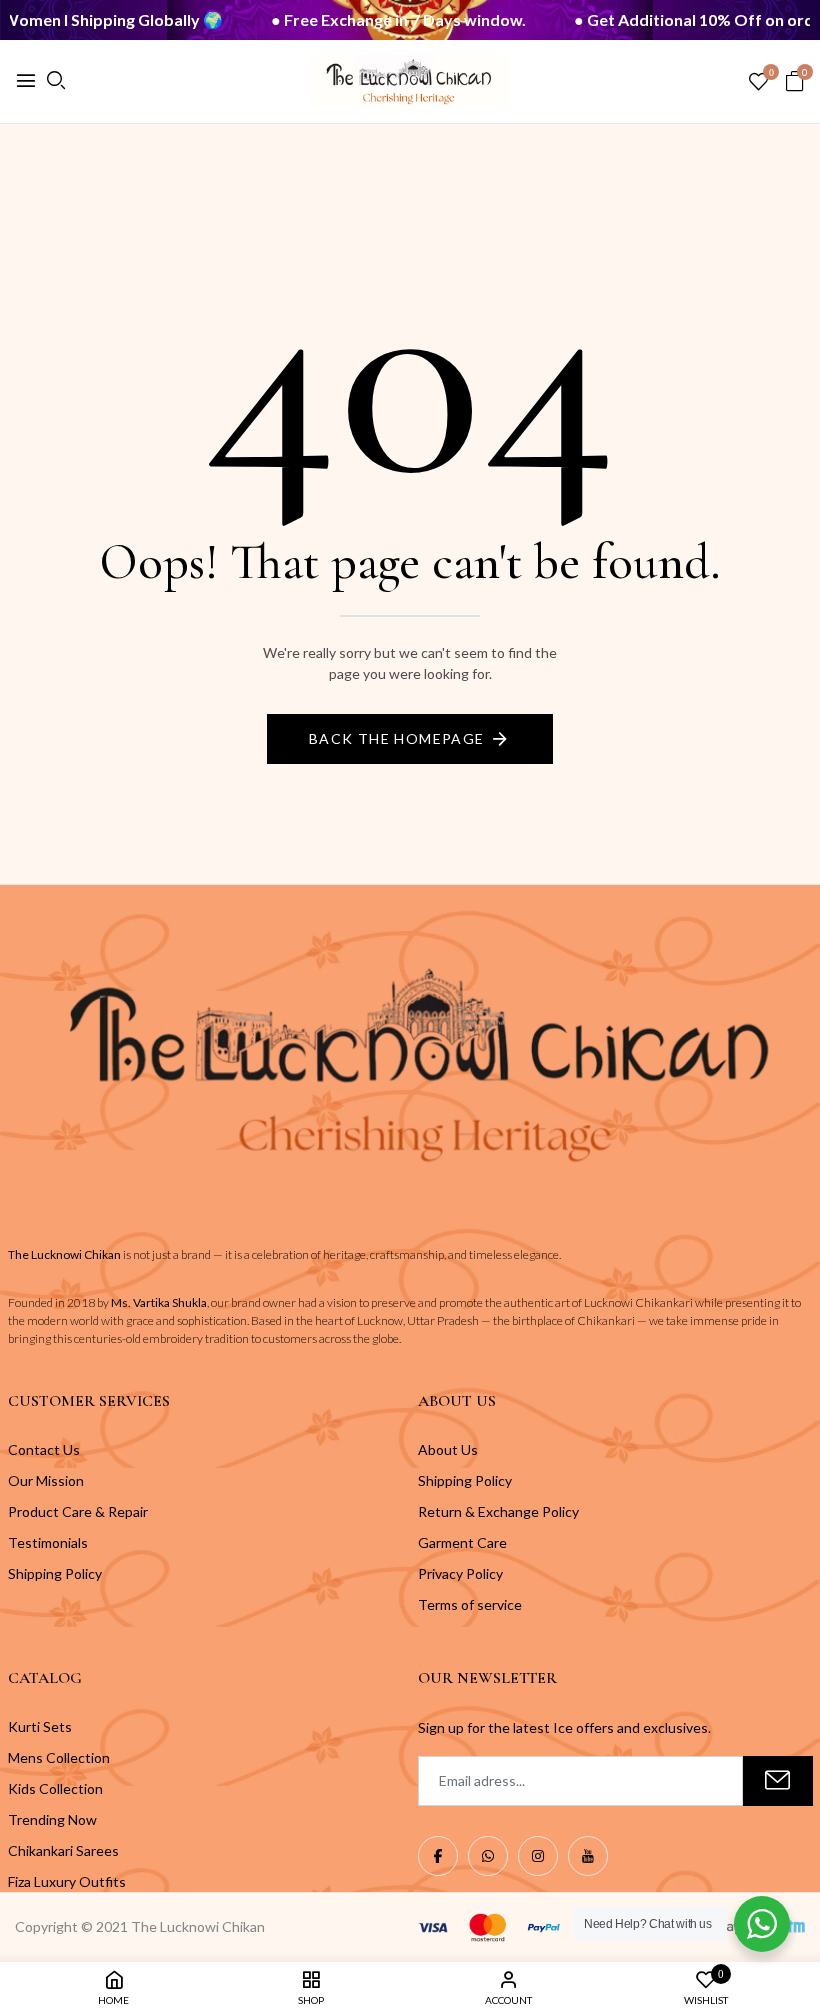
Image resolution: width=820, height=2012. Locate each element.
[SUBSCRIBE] (778, 1781)
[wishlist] (758, 82)
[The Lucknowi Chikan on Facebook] (438, 1856)
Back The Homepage (397, 738)
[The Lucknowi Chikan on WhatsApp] (488, 1856)
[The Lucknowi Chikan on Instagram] (538, 1856)
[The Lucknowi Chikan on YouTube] (588, 1856)
